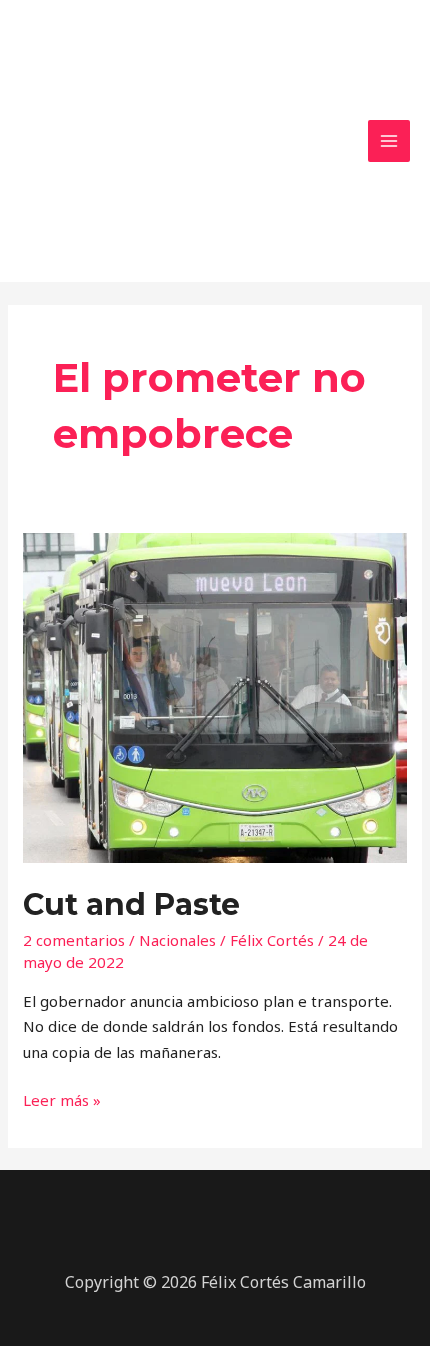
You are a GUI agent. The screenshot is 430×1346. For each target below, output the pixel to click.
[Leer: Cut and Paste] (215, 696)
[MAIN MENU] (389, 141)
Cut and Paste (131, 904)
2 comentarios (74, 940)
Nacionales (177, 940)
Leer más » (62, 1099)
